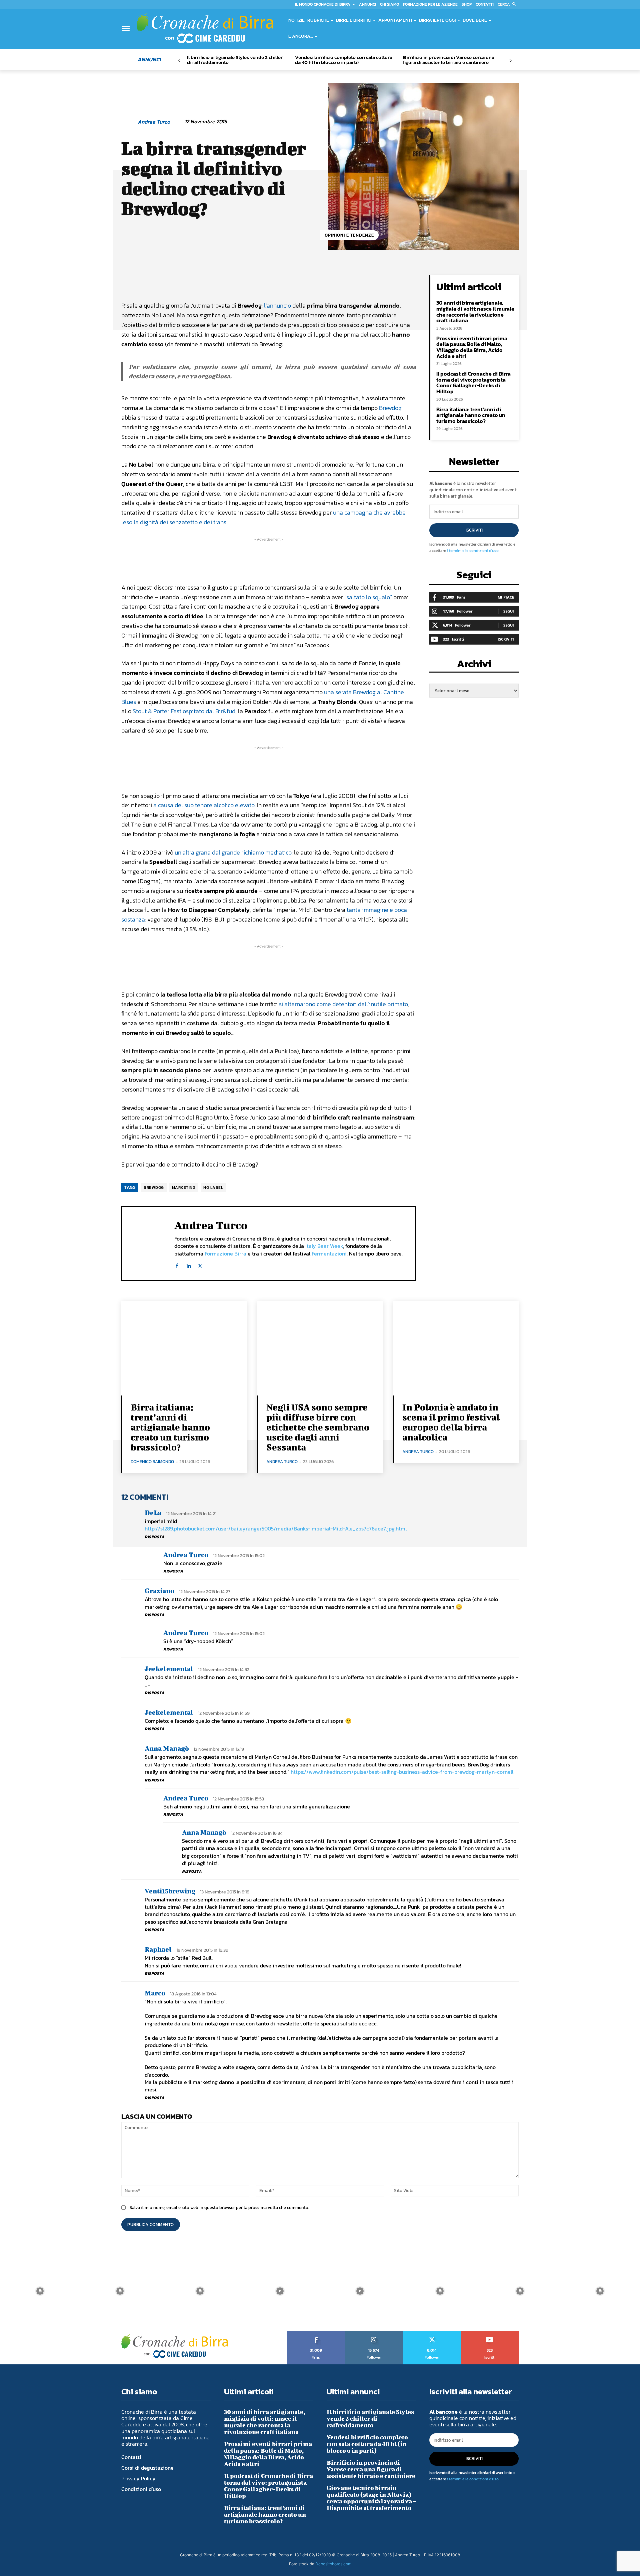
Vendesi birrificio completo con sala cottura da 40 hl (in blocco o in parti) (344, 60)
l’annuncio (277, 305)
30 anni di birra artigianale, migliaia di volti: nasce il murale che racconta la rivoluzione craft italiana (475, 311)
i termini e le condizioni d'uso (473, 551)
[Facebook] (177, 1264)
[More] (348, 282)
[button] (508, 4)
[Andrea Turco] (129, 122)
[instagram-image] (40, 2291)
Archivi (474, 666)
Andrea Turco (154, 122)
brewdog (154, 1188)
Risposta (154, 1537)
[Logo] (205, 28)
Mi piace (506, 597)
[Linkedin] (188, 1264)
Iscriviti (474, 530)
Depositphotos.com (333, 2564)
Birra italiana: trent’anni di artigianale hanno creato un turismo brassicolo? (471, 415)
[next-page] (510, 61)
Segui (509, 611)
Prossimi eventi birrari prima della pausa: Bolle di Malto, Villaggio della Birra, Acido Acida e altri (472, 347)
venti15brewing (170, 1891)
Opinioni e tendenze (349, 235)
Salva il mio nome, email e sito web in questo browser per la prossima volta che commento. (219, 2208)
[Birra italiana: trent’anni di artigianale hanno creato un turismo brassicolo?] (184, 1348)
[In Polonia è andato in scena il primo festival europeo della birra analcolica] (456, 1348)
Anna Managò (167, 1748)
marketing (184, 1188)
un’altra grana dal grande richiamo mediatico (233, 852)
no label (213, 1188)
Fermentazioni (329, 1254)
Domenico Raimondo (152, 1462)
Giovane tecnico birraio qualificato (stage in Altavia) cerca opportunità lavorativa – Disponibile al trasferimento (371, 2498)
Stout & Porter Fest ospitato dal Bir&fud (184, 711)
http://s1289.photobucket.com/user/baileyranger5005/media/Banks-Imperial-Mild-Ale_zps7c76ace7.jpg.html (276, 1528)
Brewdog (390, 408)
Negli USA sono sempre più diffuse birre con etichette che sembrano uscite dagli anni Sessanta (318, 1427)
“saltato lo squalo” (368, 597)
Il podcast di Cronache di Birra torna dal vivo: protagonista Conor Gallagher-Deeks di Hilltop (473, 382)
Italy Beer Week (324, 1246)
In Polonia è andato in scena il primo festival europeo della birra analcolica (451, 1422)
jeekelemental (169, 1669)
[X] (200, 1264)
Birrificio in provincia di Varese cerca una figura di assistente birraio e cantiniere (449, 60)
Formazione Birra (225, 1254)
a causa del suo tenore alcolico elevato (204, 805)
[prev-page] (179, 61)
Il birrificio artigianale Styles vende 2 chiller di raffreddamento (235, 60)
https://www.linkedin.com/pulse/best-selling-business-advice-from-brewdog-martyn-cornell (402, 1772)
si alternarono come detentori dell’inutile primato (343, 1004)
